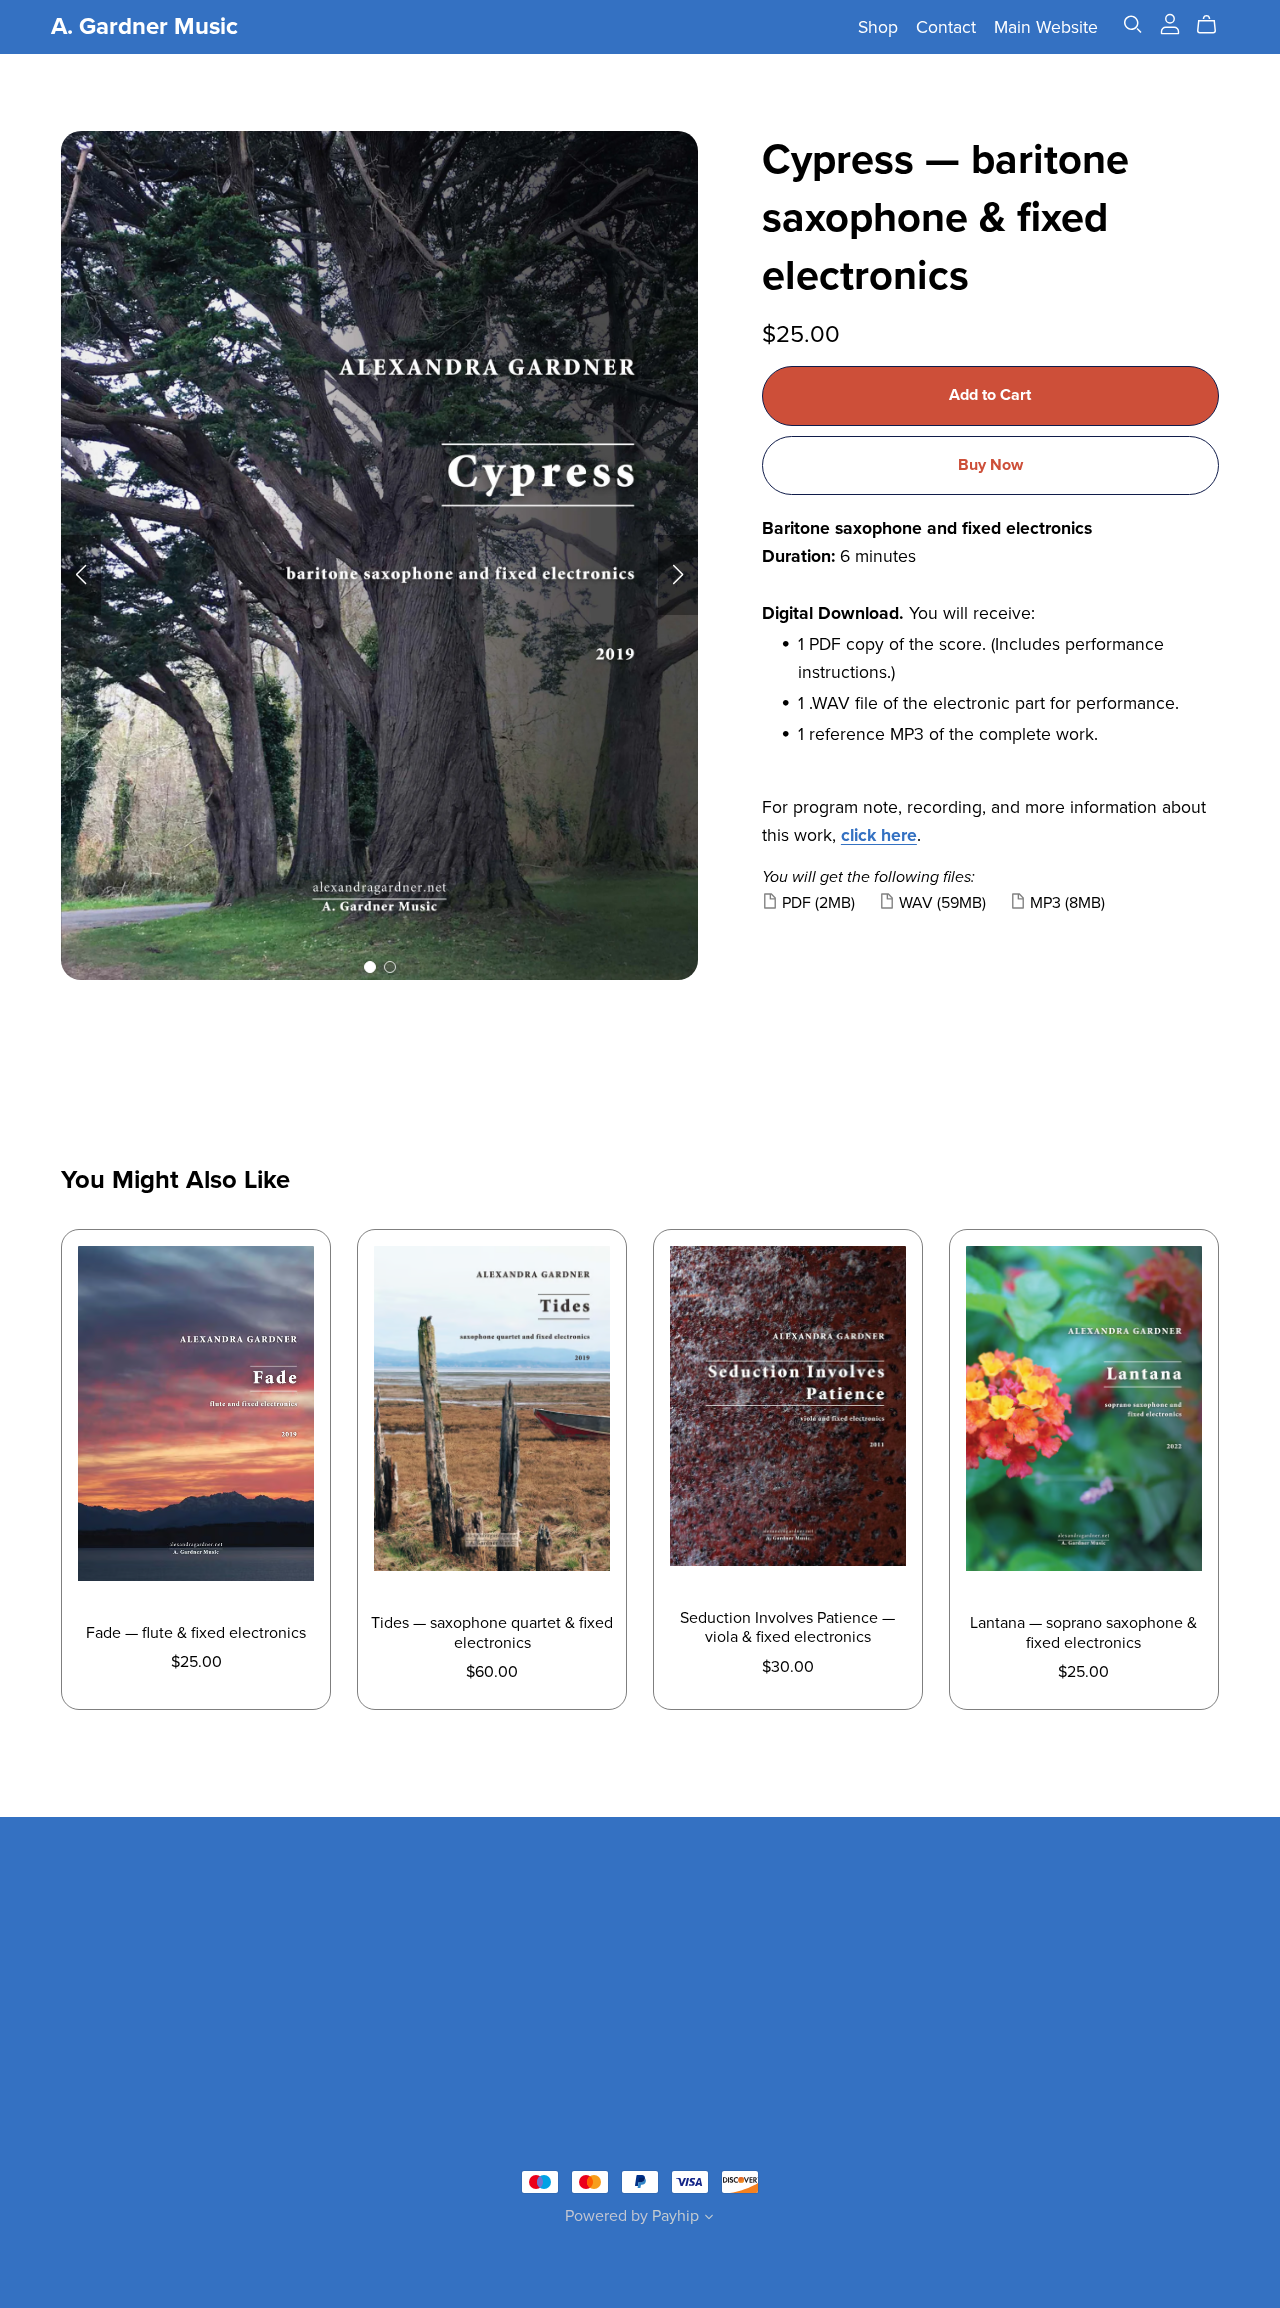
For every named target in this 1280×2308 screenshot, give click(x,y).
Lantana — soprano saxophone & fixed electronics (1083, 1632)
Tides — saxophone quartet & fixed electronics (492, 1632)
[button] (81, 575)
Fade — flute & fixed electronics (196, 1633)
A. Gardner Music (144, 26)
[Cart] (1214, 25)
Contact (946, 27)
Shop (878, 27)
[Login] (1170, 23)
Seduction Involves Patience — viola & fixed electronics (787, 1627)
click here (879, 835)
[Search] (1133, 24)
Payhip (675, 2216)
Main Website (1046, 27)
